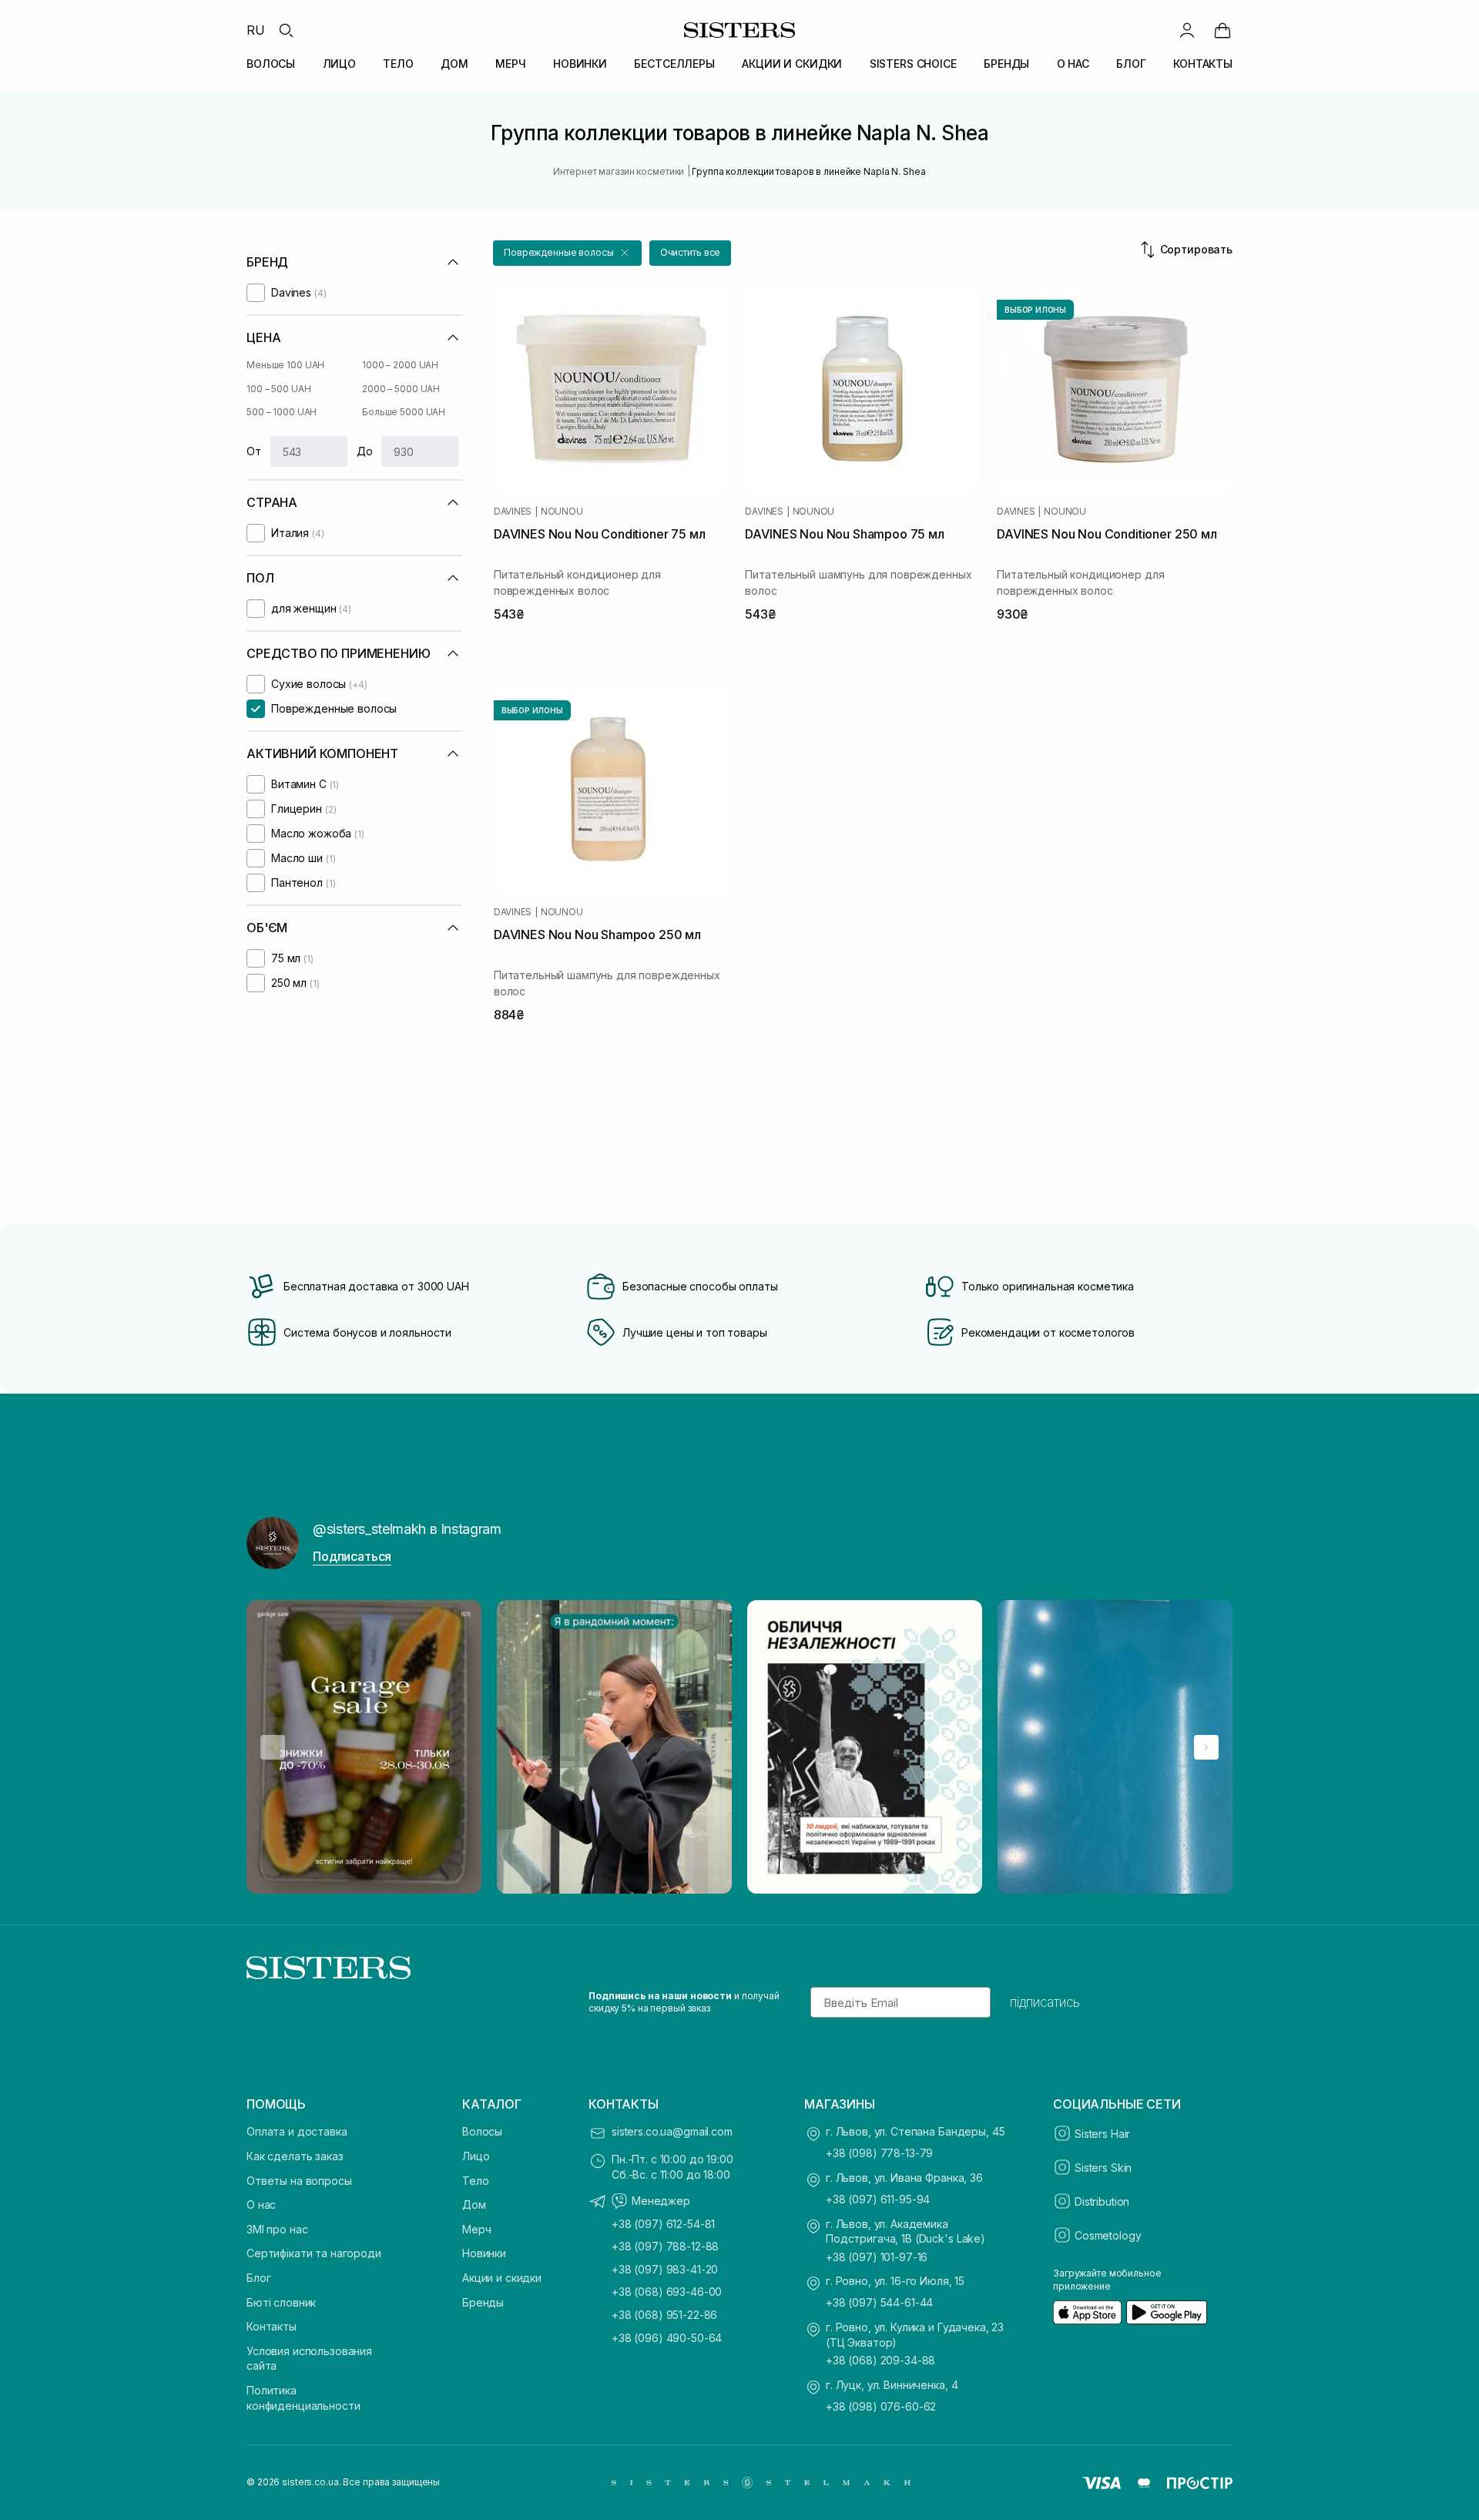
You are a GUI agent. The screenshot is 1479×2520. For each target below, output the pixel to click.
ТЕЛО (398, 64)
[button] (567, 253)
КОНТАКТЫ (1203, 64)
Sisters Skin (1103, 2168)
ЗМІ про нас (277, 2229)
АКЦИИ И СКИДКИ (792, 64)
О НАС (1073, 64)
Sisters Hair (1102, 2134)
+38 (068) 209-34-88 (880, 2360)
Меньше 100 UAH (285, 365)
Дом (474, 2205)
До (365, 451)
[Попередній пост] (273, 1747)
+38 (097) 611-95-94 (878, 2199)
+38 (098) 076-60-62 (881, 2406)
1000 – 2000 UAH (400, 365)
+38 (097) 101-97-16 (877, 2257)
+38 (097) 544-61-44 (879, 2302)
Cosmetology (1108, 2235)
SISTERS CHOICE (913, 64)
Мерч (476, 2229)
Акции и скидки (502, 2278)
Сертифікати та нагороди (314, 2253)
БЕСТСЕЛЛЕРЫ (674, 64)
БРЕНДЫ (1006, 64)
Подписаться (352, 1556)
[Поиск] (286, 30)
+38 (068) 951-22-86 (664, 2315)
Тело (475, 2181)
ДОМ (454, 64)
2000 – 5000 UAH (401, 389)
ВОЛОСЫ (271, 64)
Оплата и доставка (297, 2131)
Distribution (1102, 2201)
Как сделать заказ (295, 2156)
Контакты (272, 2326)
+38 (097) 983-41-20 (665, 2269)
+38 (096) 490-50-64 (667, 2338)
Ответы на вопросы (299, 2181)
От (254, 451)
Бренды (483, 2302)
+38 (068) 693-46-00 (667, 2292)
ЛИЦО (339, 64)
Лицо (476, 2156)
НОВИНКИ (580, 64)
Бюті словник (281, 2302)
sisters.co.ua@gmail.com (672, 2131)
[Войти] (1187, 30)
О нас (261, 2205)
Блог (258, 2278)
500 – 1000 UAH (282, 412)
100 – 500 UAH (278, 389)
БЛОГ (1131, 64)
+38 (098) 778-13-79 (879, 2153)
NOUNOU (562, 512)
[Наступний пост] (1206, 1747)
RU (256, 30)
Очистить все (691, 252)
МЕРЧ (510, 64)
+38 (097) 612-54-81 (663, 2224)
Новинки (484, 2253)
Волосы (482, 2131)
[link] (1222, 30)
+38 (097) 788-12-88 (665, 2246)
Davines (513, 512)
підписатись (1045, 2002)
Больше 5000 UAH (404, 412)
